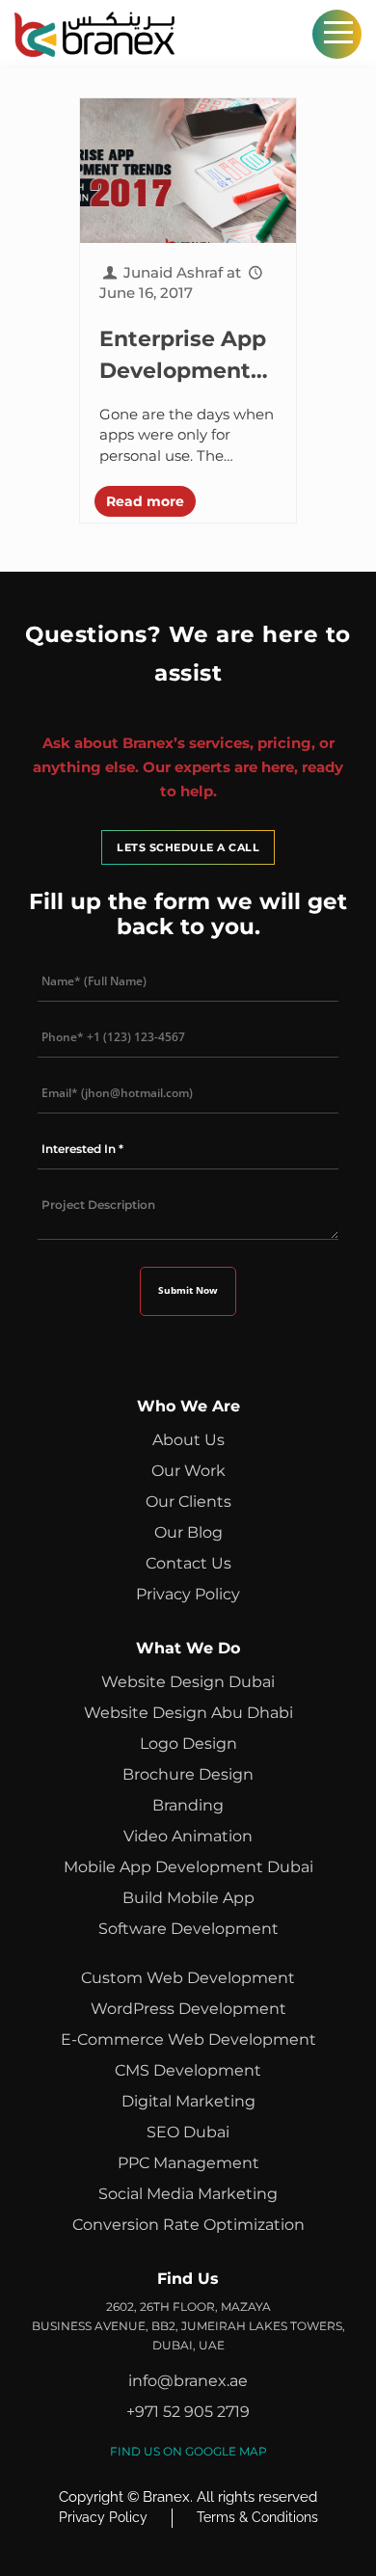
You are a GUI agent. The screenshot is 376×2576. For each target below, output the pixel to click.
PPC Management (188, 2163)
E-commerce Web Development (188, 2039)
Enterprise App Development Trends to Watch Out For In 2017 (183, 356)
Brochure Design (188, 1774)
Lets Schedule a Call (188, 847)
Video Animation (188, 1836)
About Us (188, 1440)
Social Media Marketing (188, 2194)
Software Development (188, 1929)
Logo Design (188, 1744)
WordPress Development (188, 2009)
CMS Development (188, 2070)
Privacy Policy (188, 1594)
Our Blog (188, 1532)
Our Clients (188, 1502)
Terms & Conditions (257, 2517)
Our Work (188, 1471)
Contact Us (188, 1563)
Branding (188, 1805)
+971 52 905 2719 (188, 2412)
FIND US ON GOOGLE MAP (188, 2451)
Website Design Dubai (188, 1682)
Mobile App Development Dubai (188, 1867)
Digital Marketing (188, 2101)
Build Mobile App (188, 1898)
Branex (166, 2497)
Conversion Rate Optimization (188, 2225)
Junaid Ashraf (173, 272)
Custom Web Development (188, 1978)
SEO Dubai (188, 2132)
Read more (145, 501)
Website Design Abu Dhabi (188, 1713)
